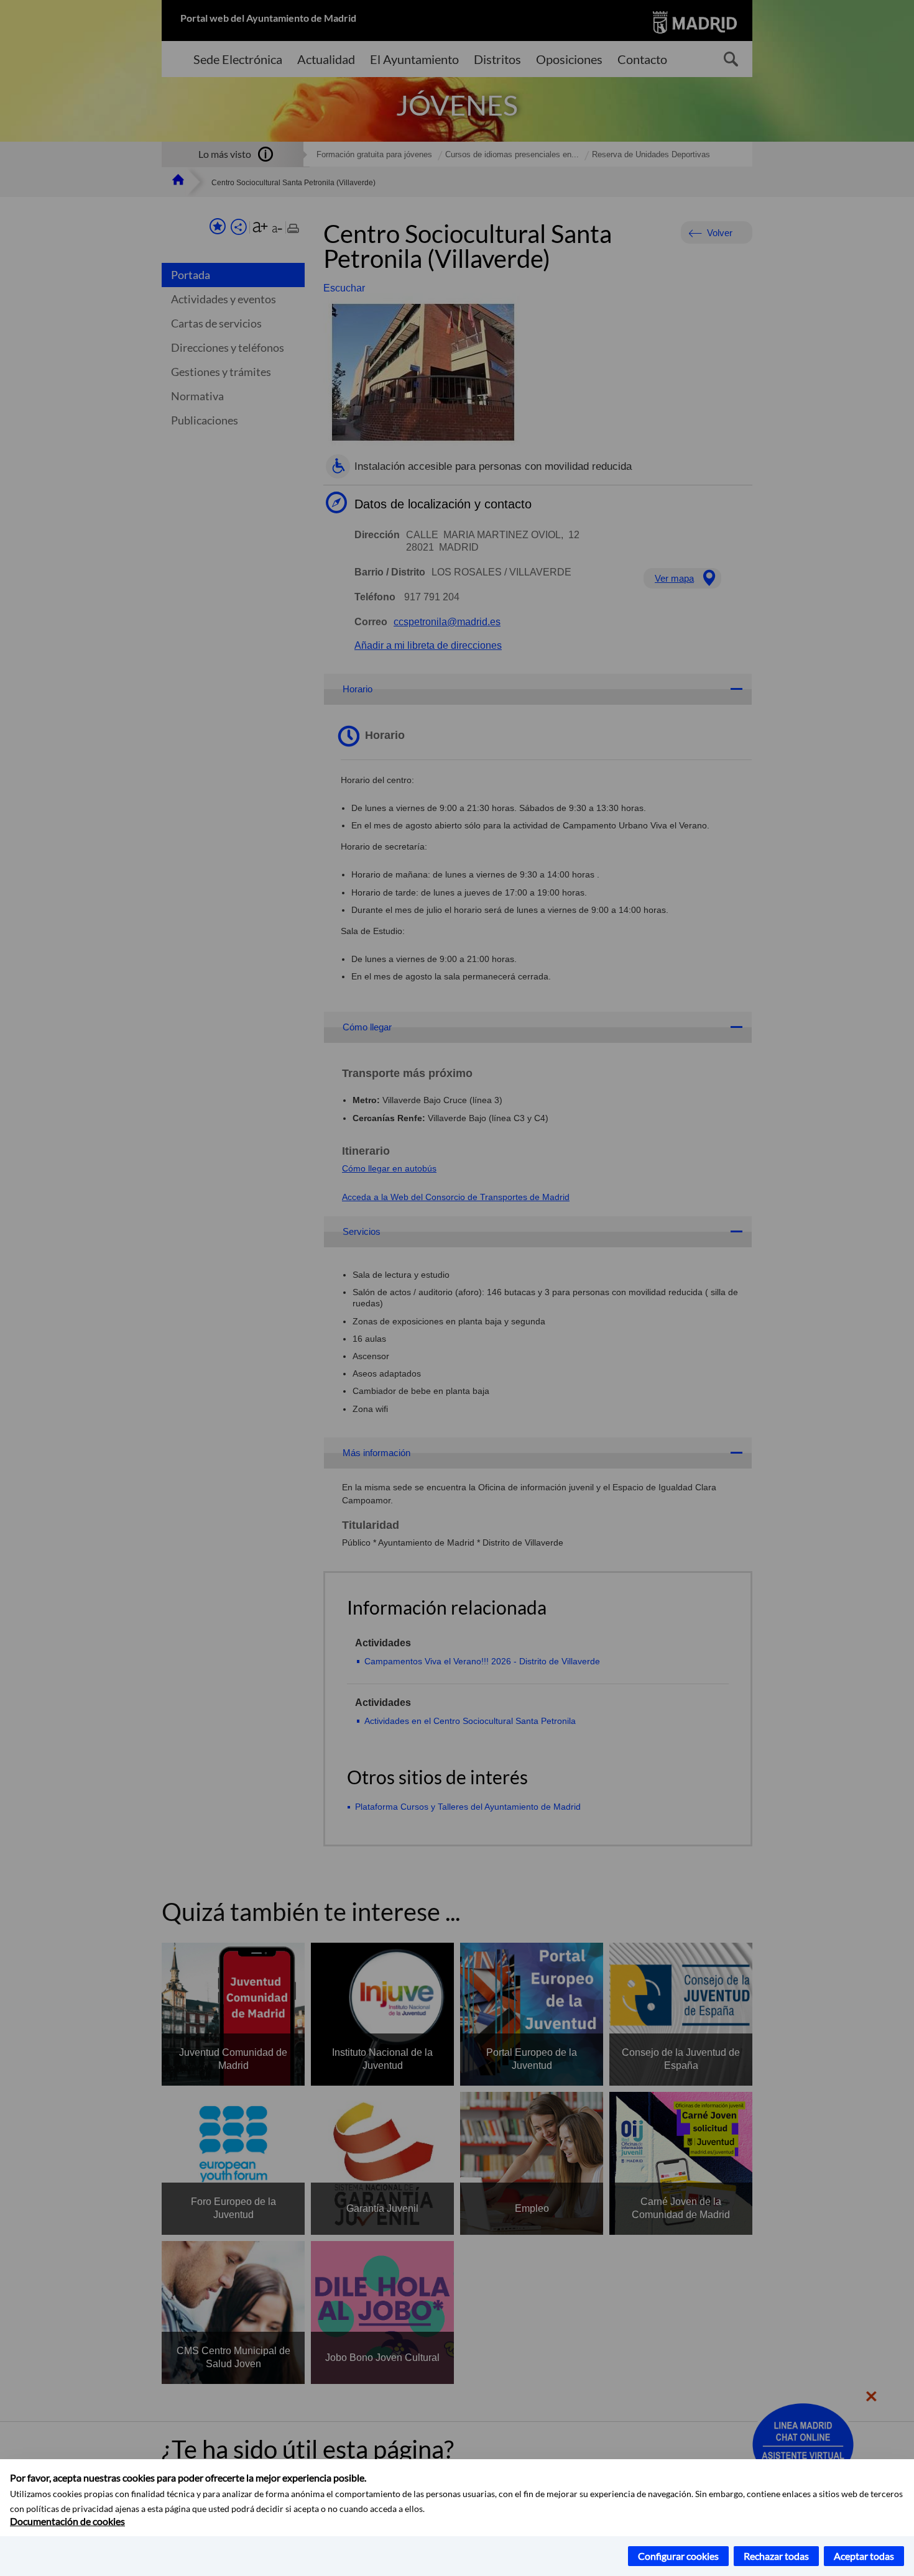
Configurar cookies (678, 2556)
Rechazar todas (776, 2556)
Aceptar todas (864, 2556)
